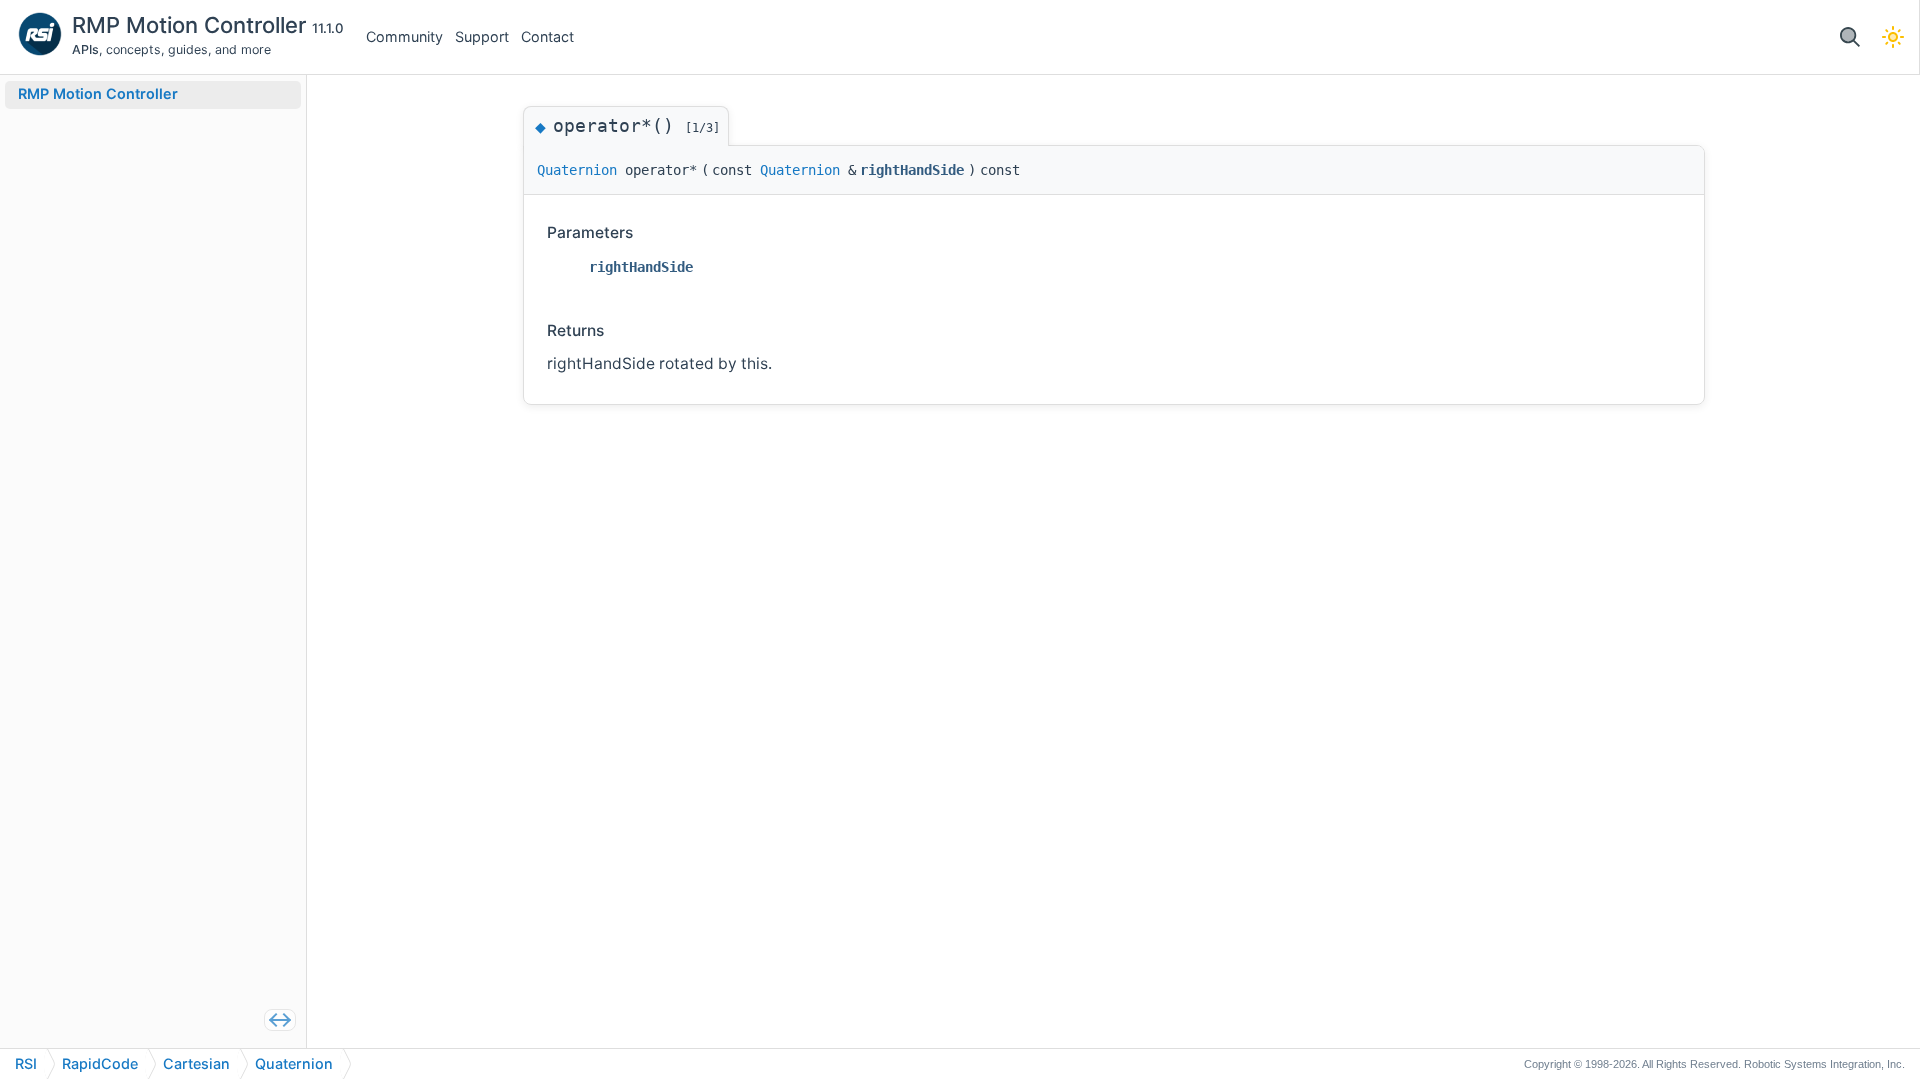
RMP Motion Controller (192, 25)
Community (404, 36)
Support (482, 36)
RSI (26, 1063)
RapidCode (100, 1063)
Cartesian (196, 1063)
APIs (85, 49)
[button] (1849, 37)
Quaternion (577, 170)
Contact (547, 36)
